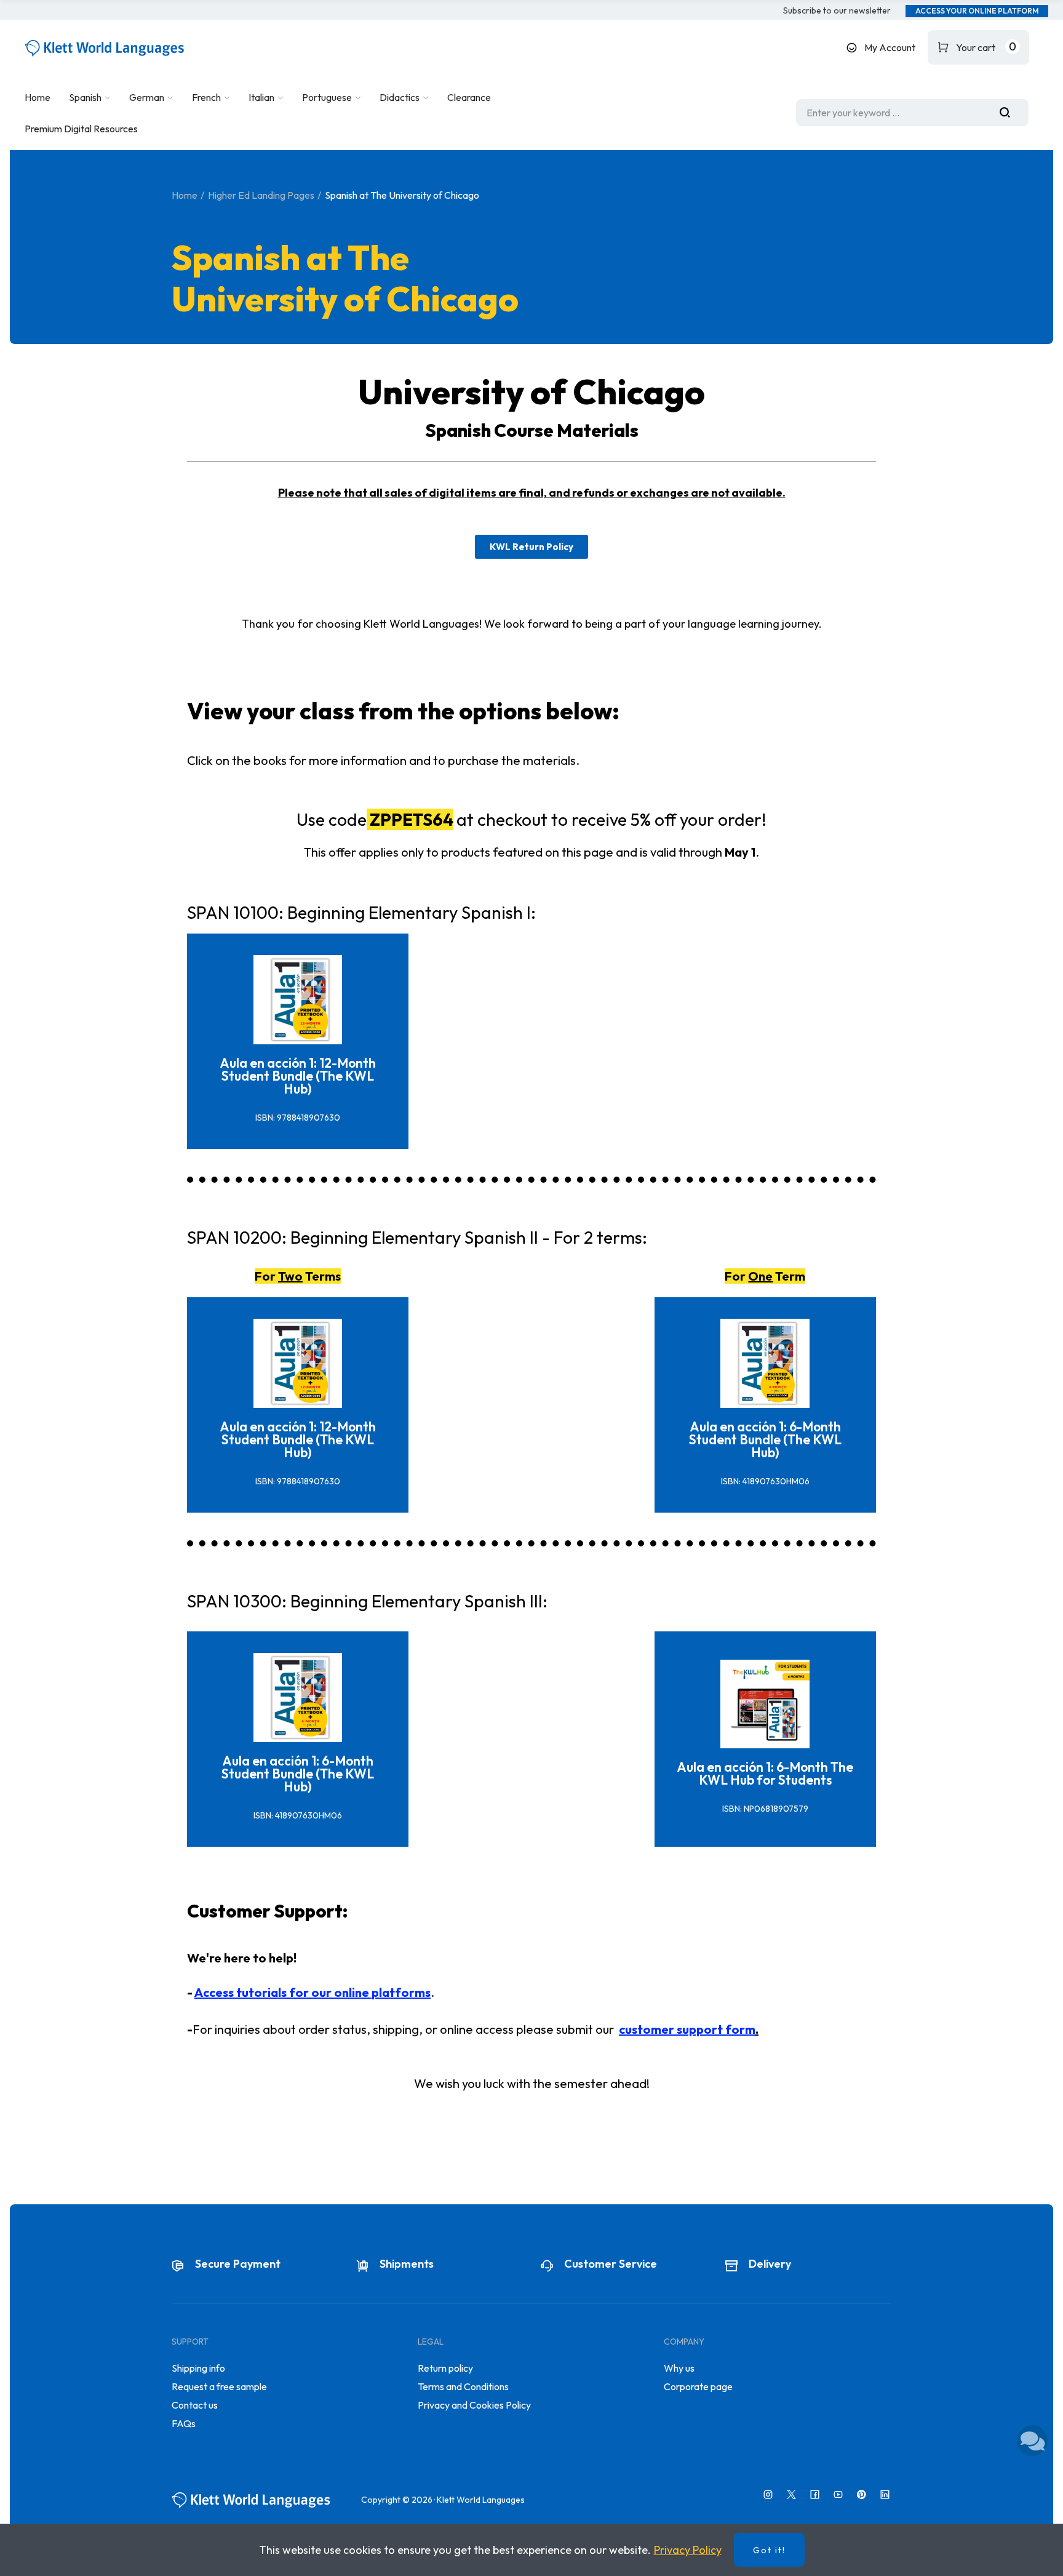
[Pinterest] (862, 2494)
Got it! (769, 2550)
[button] (837, 11)
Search (1009, 113)
